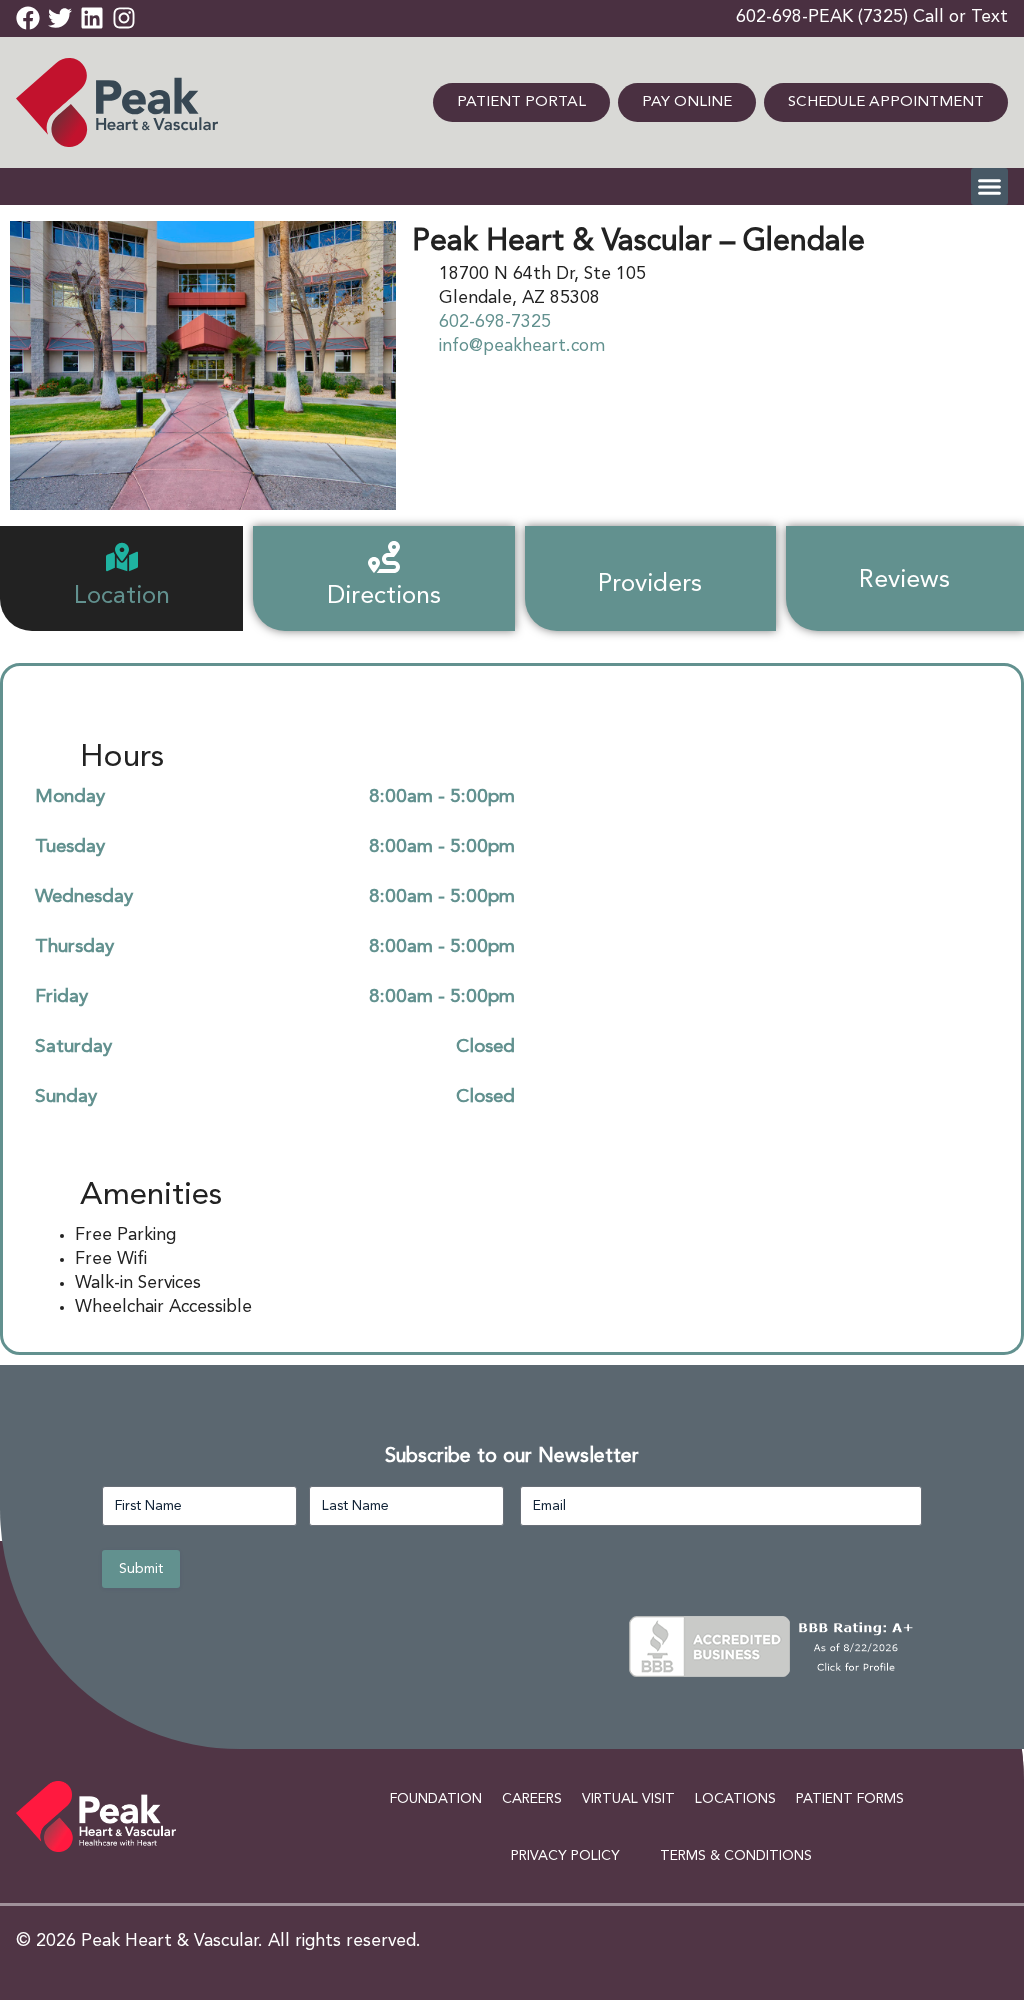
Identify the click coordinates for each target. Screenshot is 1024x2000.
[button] (990, 187)
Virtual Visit (628, 1799)
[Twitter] (60, 18)
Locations (735, 1799)
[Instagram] (124, 18)
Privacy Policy (565, 1856)
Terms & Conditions (736, 1856)
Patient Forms (850, 1799)
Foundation (436, 1799)
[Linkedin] (92, 18)
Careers (532, 1799)
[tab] (121, 578)
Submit (141, 1569)
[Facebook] (28, 18)
